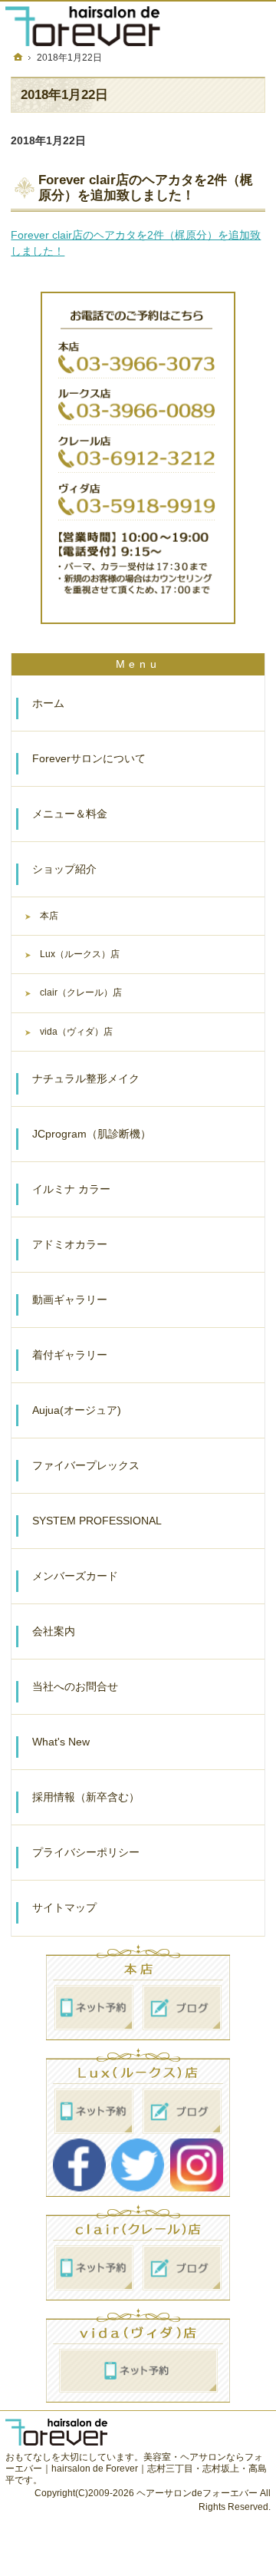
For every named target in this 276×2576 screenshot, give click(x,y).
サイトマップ (64, 1907)
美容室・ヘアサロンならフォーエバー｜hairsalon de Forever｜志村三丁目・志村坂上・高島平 (136, 2469)
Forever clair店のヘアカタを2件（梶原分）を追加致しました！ (146, 188)
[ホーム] (18, 57)
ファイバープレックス (86, 1465)
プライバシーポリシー (86, 1852)
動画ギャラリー (70, 1300)
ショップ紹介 (64, 869)
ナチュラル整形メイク (86, 1078)
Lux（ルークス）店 (80, 954)
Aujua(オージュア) (77, 1410)
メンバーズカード (75, 1576)
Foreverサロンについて (89, 758)
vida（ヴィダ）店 (76, 1032)
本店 (49, 916)
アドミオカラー (70, 1244)
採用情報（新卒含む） (86, 1797)
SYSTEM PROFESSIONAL (97, 1521)
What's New (61, 1742)
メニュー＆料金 (70, 814)
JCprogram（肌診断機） (92, 1134)
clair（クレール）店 (81, 992)
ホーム (48, 703)
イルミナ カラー (71, 1189)
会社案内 (54, 1631)
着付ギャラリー (70, 1355)
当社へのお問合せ (75, 1686)
